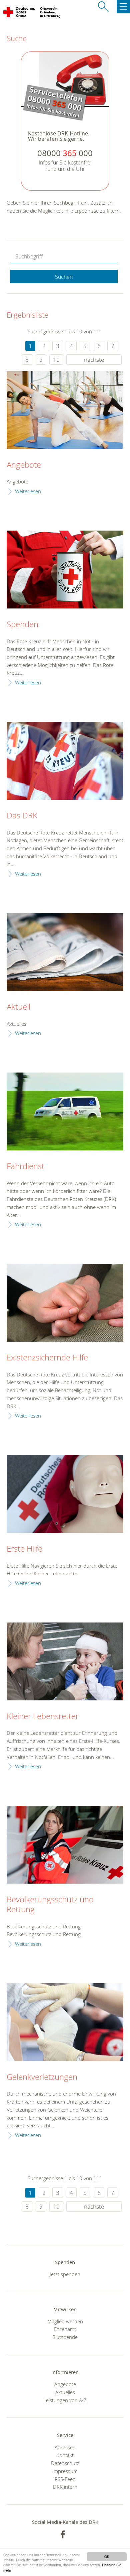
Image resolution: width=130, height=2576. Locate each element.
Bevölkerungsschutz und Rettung (50, 1905)
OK (107, 2556)
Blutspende (65, 2337)
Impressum (65, 2471)
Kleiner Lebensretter (43, 1716)
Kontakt (65, 2455)
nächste (94, 360)
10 (56, 360)
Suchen (64, 277)
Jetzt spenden (65, 2274)
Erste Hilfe (24, 1549)
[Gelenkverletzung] (65, 2022)
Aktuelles (65, 2392)
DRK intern (65, 2487)
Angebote (24, 465)
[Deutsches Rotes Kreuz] (19, 13)
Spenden (22, 625)
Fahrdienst (25, 1166)
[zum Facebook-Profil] (63, 2534)
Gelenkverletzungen (42, 2077)
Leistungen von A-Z (65, 2400)
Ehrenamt (65, 2329)
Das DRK (22, 816)
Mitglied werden (65, 2321)
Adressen (65, 2447)
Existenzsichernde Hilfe (47, 1358)
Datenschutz (65, 2463)
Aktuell (18, 1007)
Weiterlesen (28, 491)
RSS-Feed (65, 2479)
